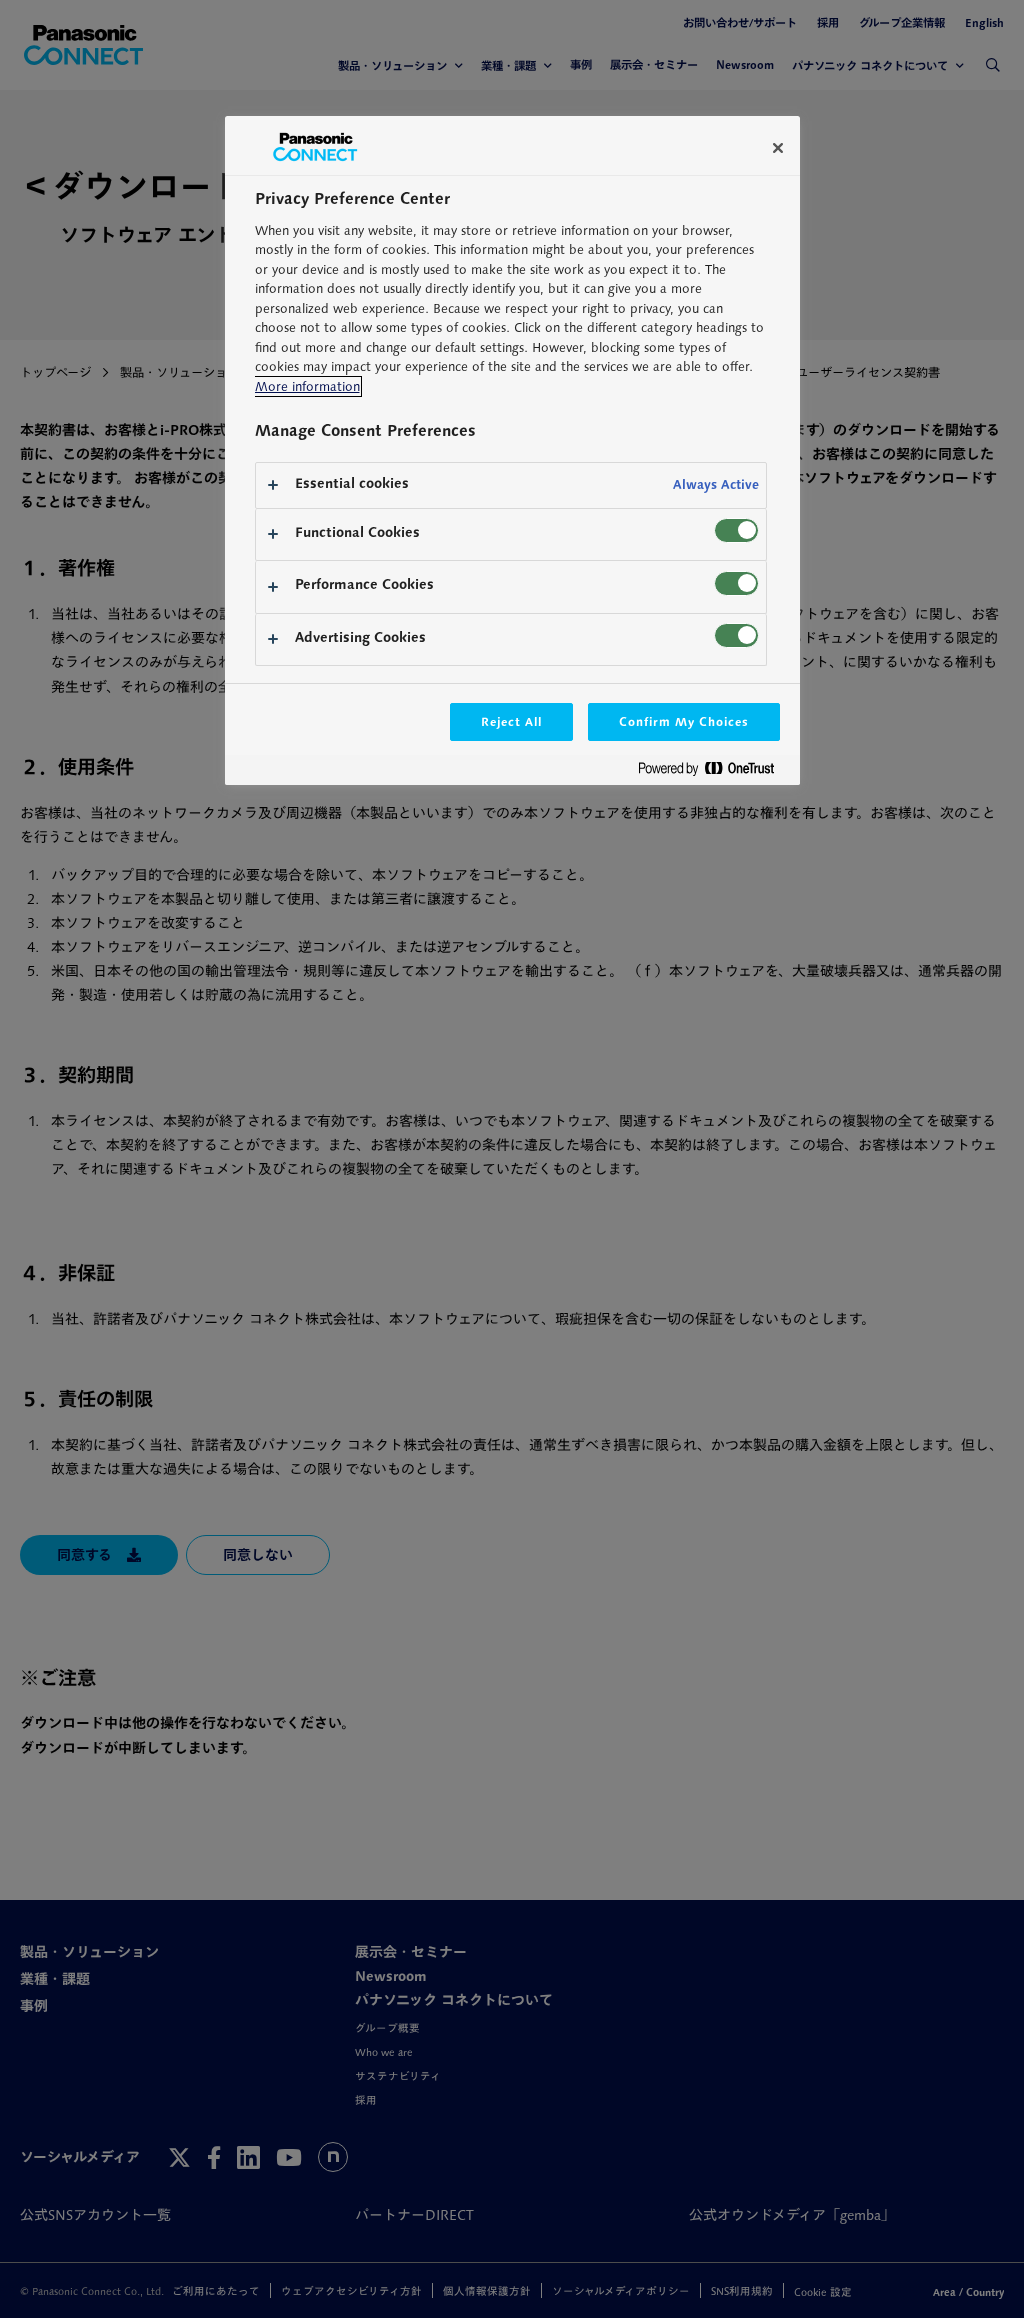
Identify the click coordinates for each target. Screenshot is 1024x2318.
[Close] (778, 148)
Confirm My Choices (683, 721)
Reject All (512, 721)
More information (307, 386)
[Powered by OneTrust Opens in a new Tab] (714, 772)
